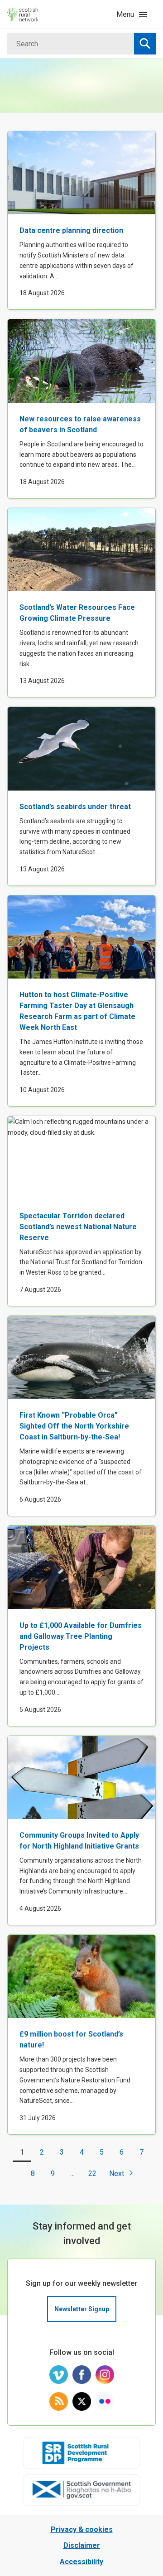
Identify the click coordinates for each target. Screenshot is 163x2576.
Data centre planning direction (71, 230)
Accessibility (81, 2562)
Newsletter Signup (82, 2309)
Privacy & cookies (82, 2529)
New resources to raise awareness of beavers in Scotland (80, 424)
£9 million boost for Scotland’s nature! (71, 2040)
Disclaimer (82, 2545)
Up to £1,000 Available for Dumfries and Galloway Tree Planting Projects (81, 1636)
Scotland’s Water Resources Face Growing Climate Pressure (77, 613)
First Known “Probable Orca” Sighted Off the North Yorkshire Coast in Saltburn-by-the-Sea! (74, 1426)
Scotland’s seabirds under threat (75, 807)
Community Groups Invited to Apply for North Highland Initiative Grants (79, 1841)
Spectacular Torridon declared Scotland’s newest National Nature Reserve (78, 1227)
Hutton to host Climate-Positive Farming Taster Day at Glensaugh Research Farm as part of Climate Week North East (77, 1011)
